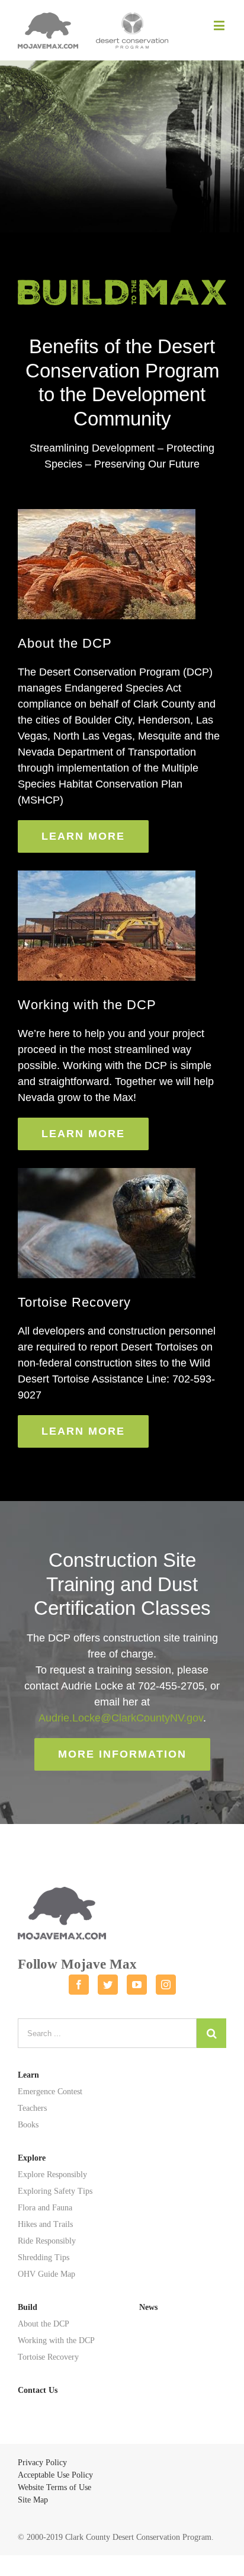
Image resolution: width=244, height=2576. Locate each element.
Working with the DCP (56, 2340)
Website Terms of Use (54, 2487)
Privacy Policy (42, 2463)
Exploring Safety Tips (55, 2191)
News (148, 2307)
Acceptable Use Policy (55, 2475)
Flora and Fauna (45, 2208)
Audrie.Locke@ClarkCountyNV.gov (121, 1718)
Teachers (32, 2108)
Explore (32, 2158)
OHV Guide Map (46, 2274)
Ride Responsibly (47, 2241)
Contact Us (38, 2390)
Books (28, 2125)
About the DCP (44, 2324)
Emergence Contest (50, 2092)
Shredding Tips (44, 2257)
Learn (28, 2075)
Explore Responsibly (52, 2175)
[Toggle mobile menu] (220, 25)
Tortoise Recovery (48, 2357)
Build (28, 2307)
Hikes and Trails (45, 2224)
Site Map (33, 2500)
